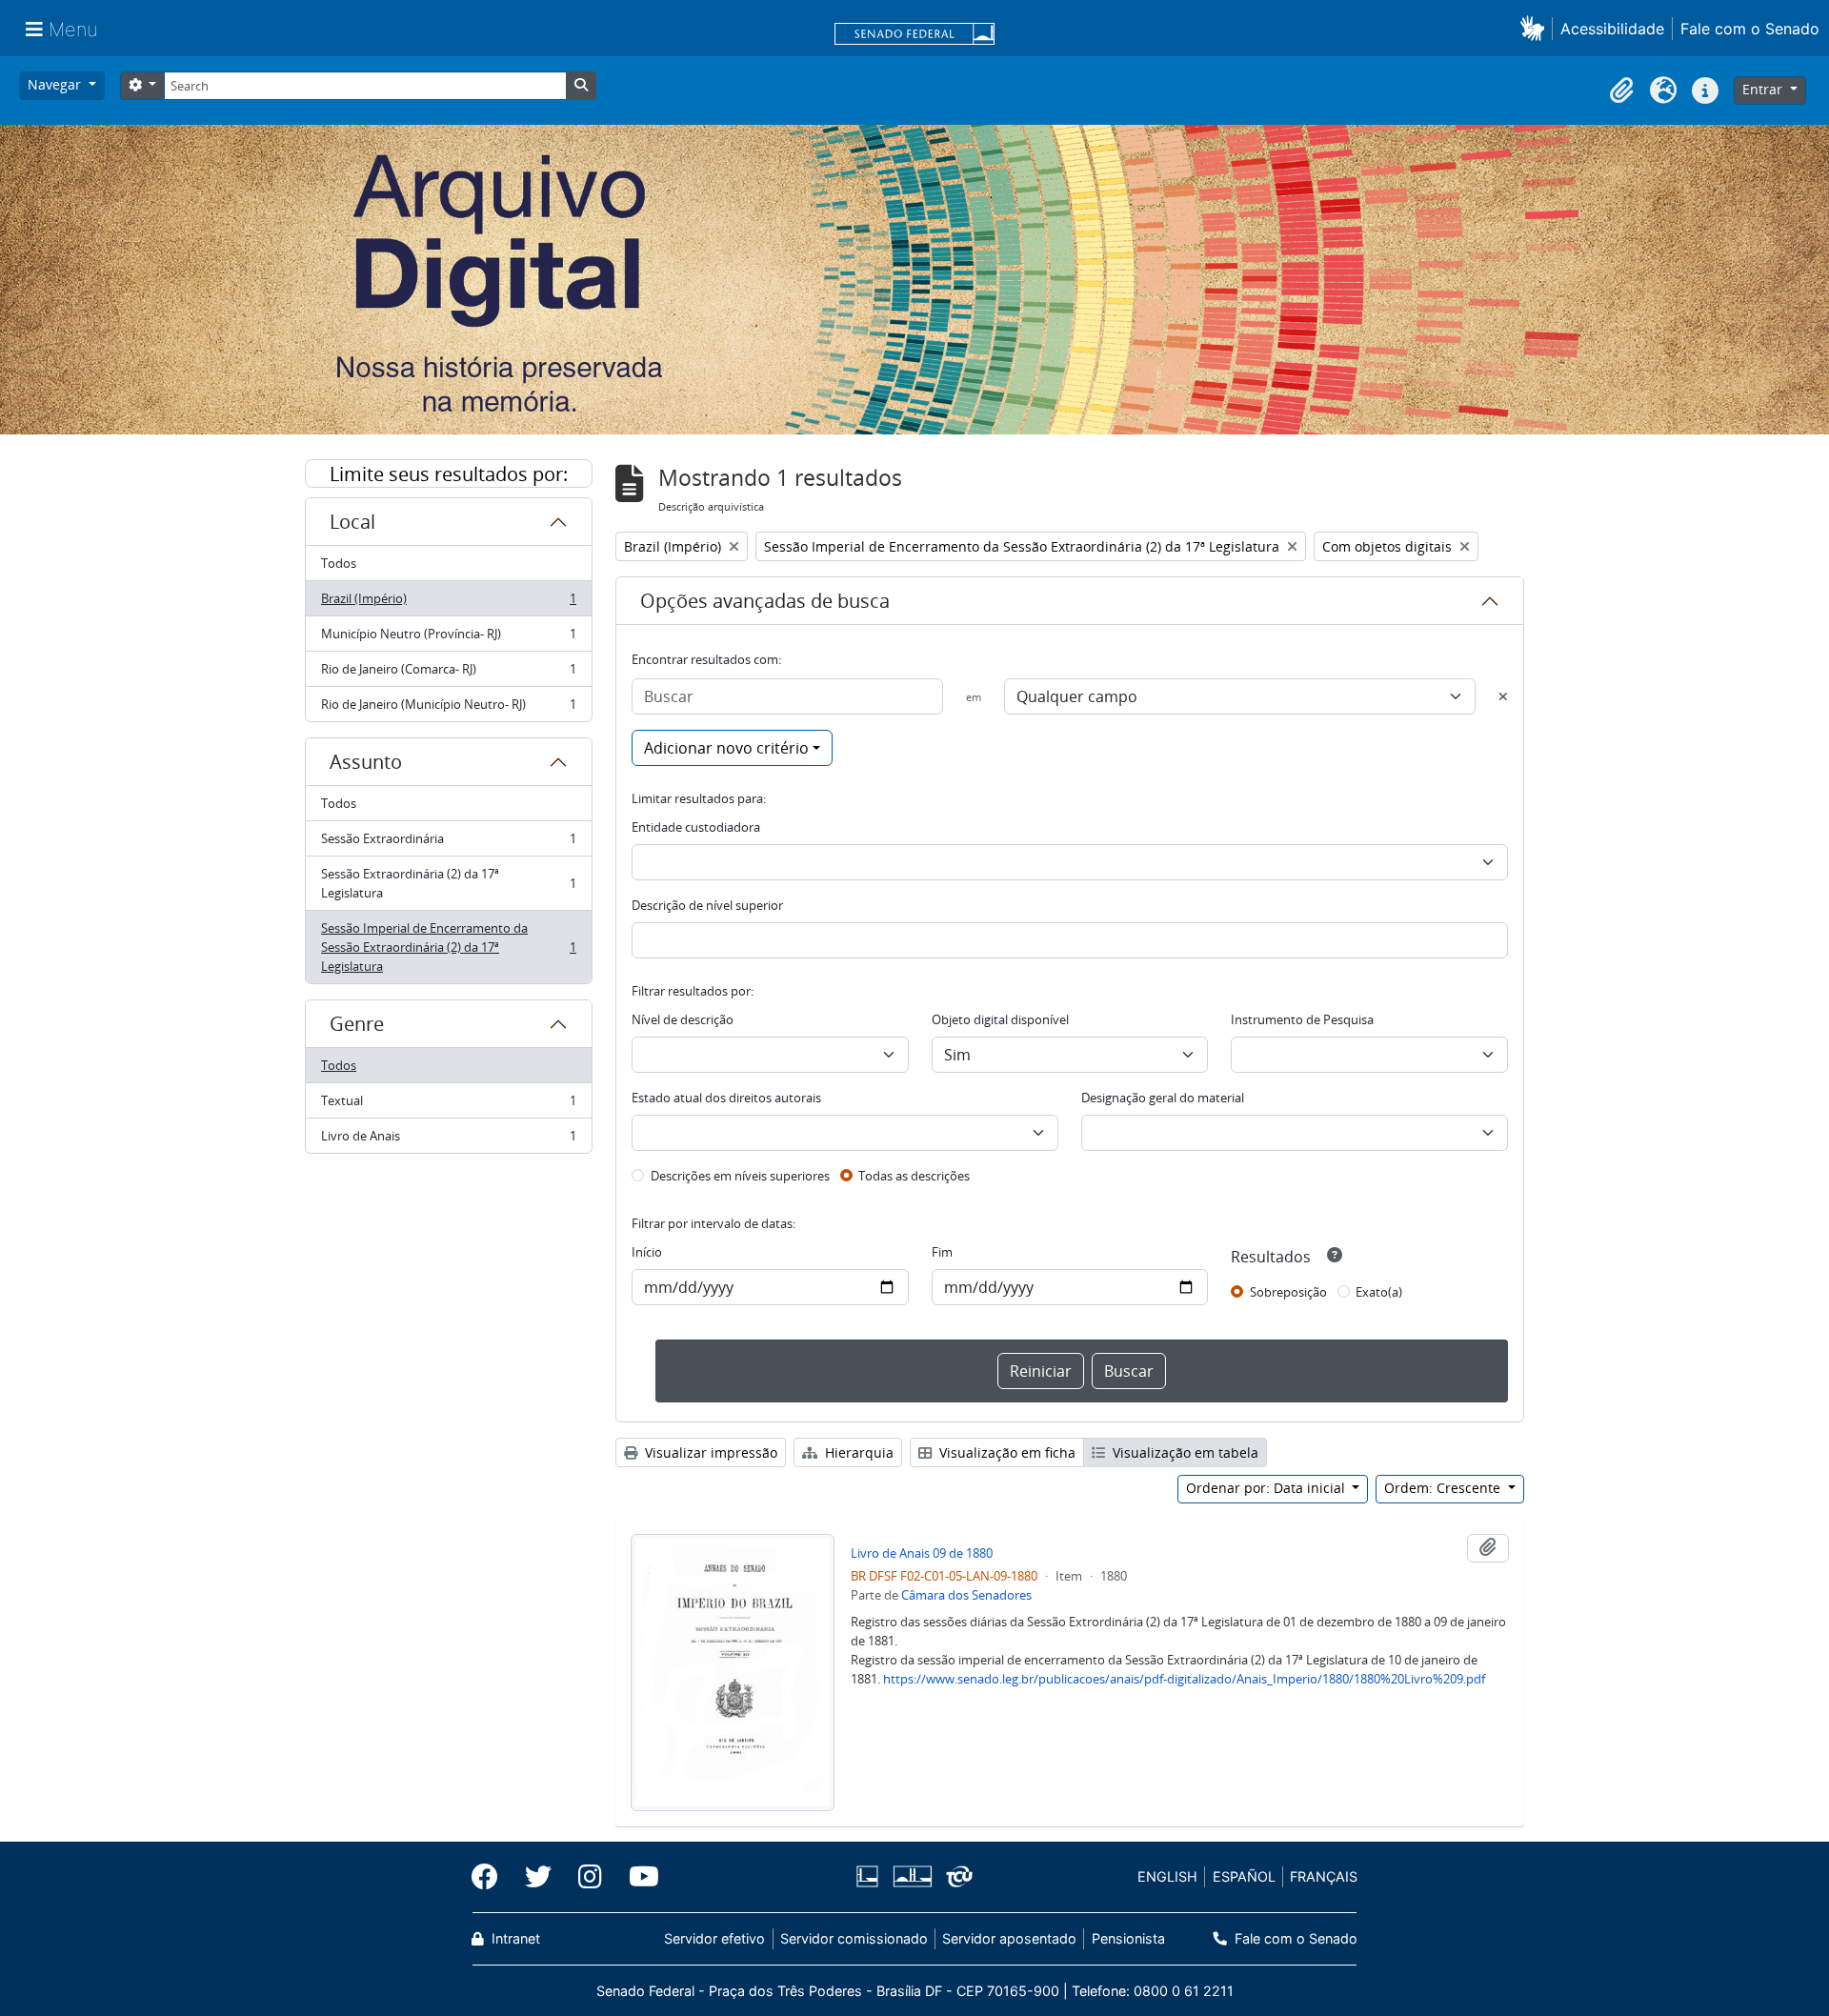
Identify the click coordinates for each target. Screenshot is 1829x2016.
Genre (357, 1024)
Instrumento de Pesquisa (1302, 1019)
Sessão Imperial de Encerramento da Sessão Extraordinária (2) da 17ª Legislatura (448, 947)
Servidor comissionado (854, 1938)
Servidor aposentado (1009, 1938)
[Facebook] (492, 1877)
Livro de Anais (448, 1140)
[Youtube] (637, 1877)
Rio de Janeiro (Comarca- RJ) (448, 674)
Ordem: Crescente (1444, 1488)
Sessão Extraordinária (448, 843)
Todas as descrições (914, 1176)
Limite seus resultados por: (449, 474)
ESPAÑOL (1244, 1876)
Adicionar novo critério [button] (726, 748)
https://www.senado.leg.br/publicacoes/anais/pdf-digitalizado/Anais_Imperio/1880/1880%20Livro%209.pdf (1184, 1679)
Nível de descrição (683, 1019)
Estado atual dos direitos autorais (726, 1098)
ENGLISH (1167, 1876)
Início (647, 1252)
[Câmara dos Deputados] (871, 1876)
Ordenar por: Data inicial (1267, 1488)
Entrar (1764, 89)
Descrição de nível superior (707, 905)
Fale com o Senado (1750, 29)
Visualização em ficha (1005, 1452)
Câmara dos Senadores (966, 1595)
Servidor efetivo (714, 1938)
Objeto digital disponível (1000, 1019)
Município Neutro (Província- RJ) (448, 638)
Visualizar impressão (709, 1452)
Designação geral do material (1163, 1098)
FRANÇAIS (1324, 1876)
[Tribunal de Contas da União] (956, 1876)
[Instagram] (590, 1877)
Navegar (56, 84)
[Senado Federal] (914, 35)
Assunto (366, 762)
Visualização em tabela (1184, 1452)
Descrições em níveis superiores (740, 1176)
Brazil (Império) (448, 603)
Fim (942, 1252)
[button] (1536, 28)
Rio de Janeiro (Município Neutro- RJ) (448, 708)
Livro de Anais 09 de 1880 (922, 1553)
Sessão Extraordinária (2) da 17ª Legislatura (448, 883)
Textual (448, 1105)
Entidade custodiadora (696, 827)
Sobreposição (1288, 1292)
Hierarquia (857, 1452)
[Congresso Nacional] (912, 1876)
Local (352, 522)
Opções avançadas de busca (765, 601)
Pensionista (1128, 1938)
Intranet (514, 1938)
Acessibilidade (1612, 29)
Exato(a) (1379, 1292)
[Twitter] (538, 1877)
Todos (339, 563)
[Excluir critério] (1503, 696)
